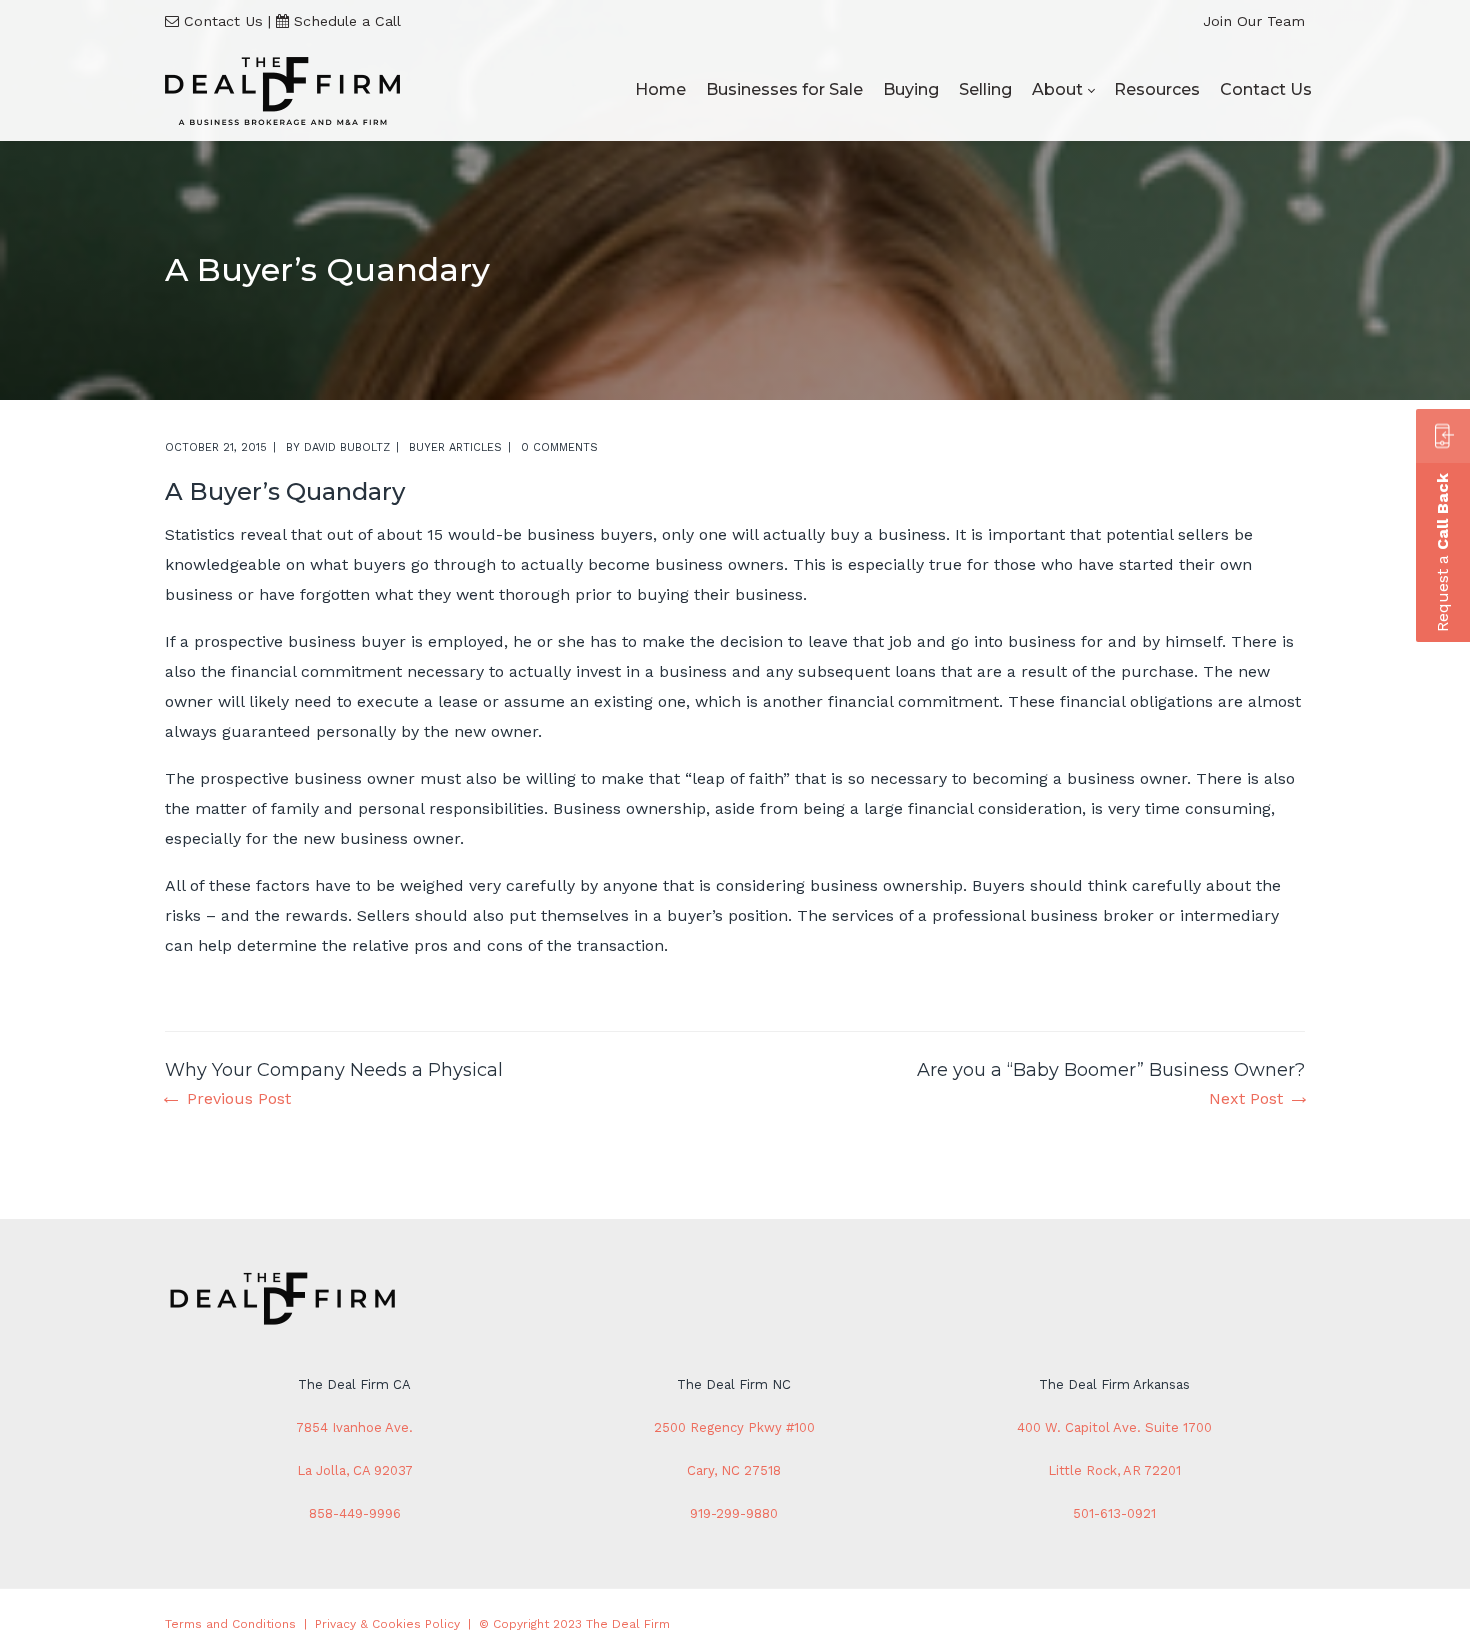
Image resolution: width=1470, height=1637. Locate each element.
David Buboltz (347, 447)
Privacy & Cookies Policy (387, 1624)
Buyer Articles (455, 447)
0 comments (559, 447)
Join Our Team (1254, 21)
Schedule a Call (347, 21)
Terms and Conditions (230, 1624)
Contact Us (223, 21)
